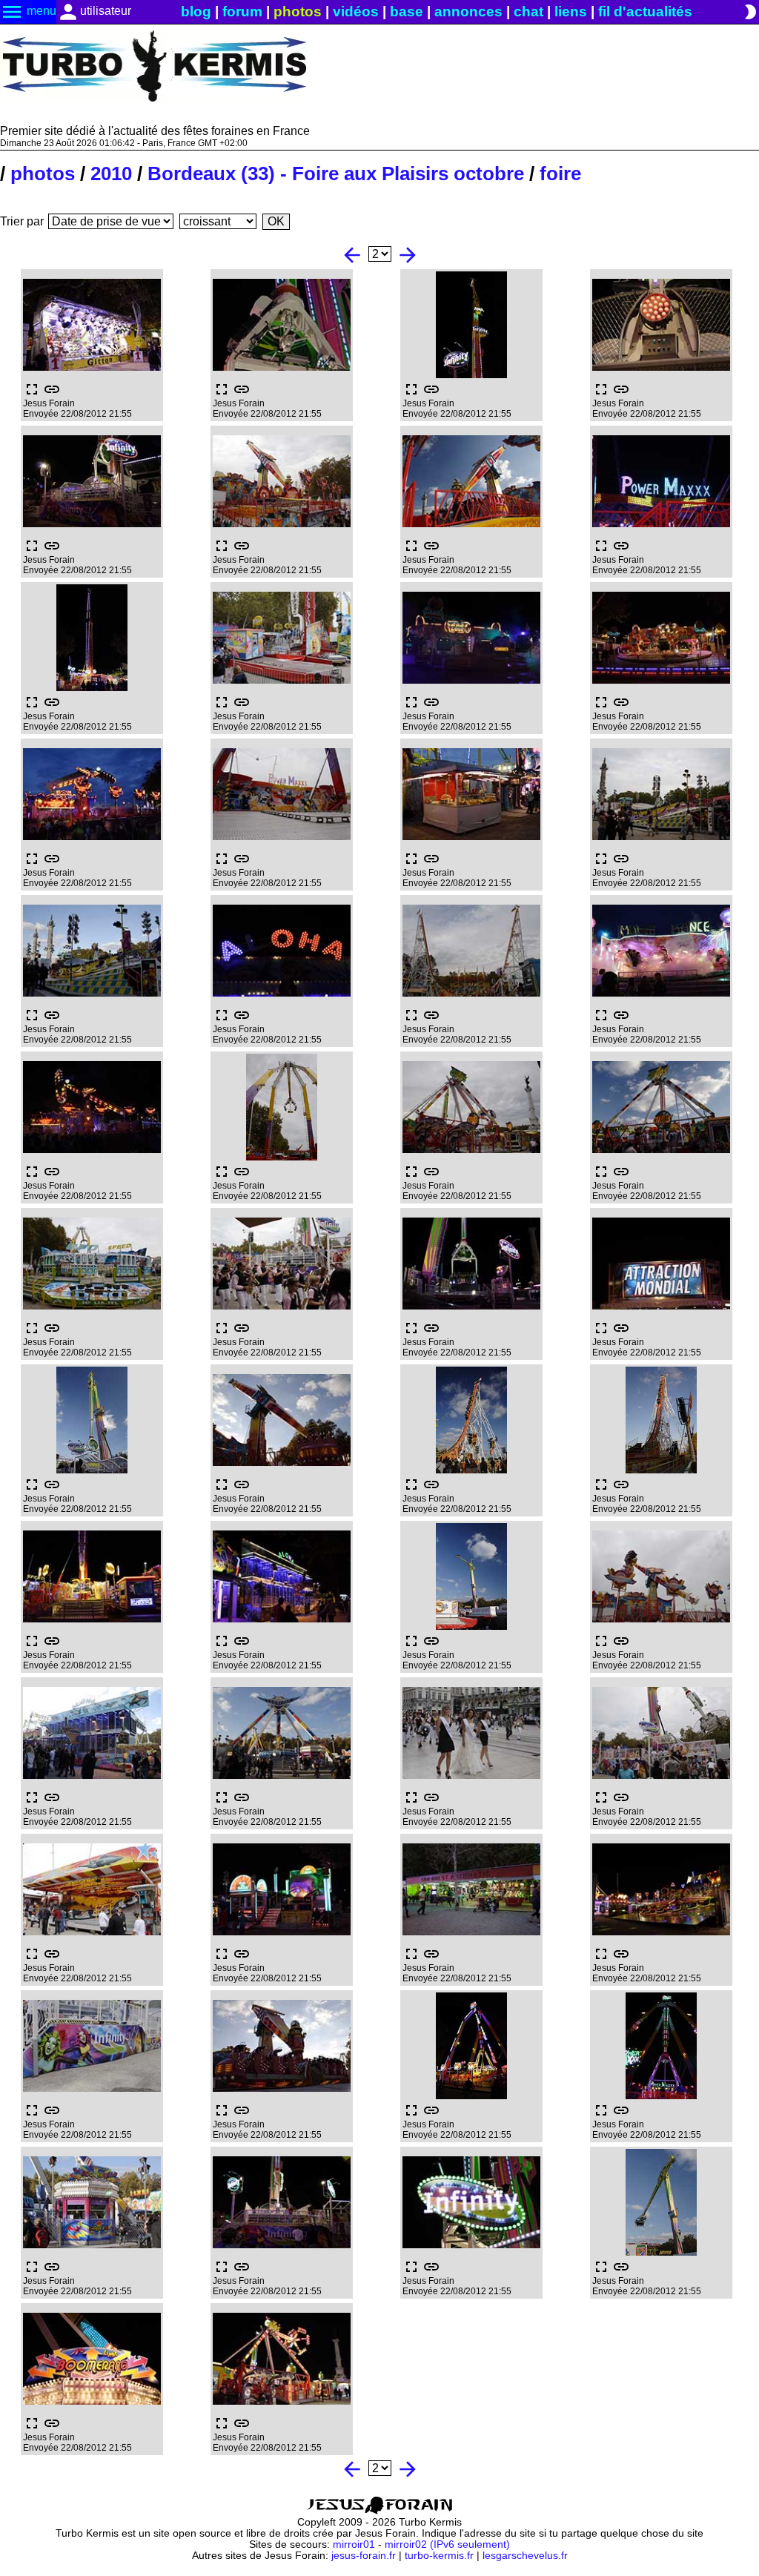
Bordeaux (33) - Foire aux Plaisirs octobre (336, 174)
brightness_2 (750, 12)
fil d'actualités (645, 11)
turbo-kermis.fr (439, 2556)
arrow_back (352, 255)
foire (560, 174)
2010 (111, 174)
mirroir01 (354, 2544)
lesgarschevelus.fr (525, 2556)
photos (298, 11)
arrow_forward (408, 255)
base (407, 11)
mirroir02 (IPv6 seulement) (447, 2544)
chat (528, 11)
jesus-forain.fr (364, 2556)
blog (196, 11)
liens (571, 11)
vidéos (356, 11)
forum (242, 11)
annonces (468, 11)
